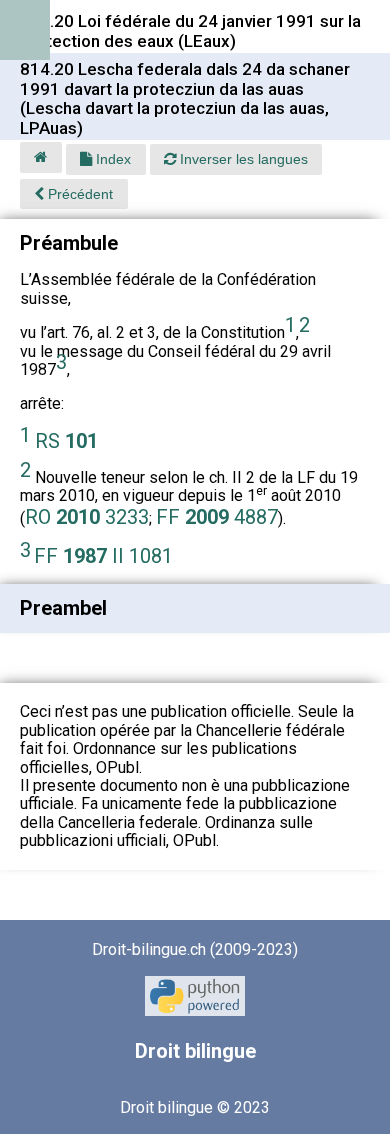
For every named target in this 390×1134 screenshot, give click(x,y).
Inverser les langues (242, 159)
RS (66, 441)
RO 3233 (87, 517)
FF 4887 (217, 517)
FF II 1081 (103, 556)
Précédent (78, 194)
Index (111, 159)
